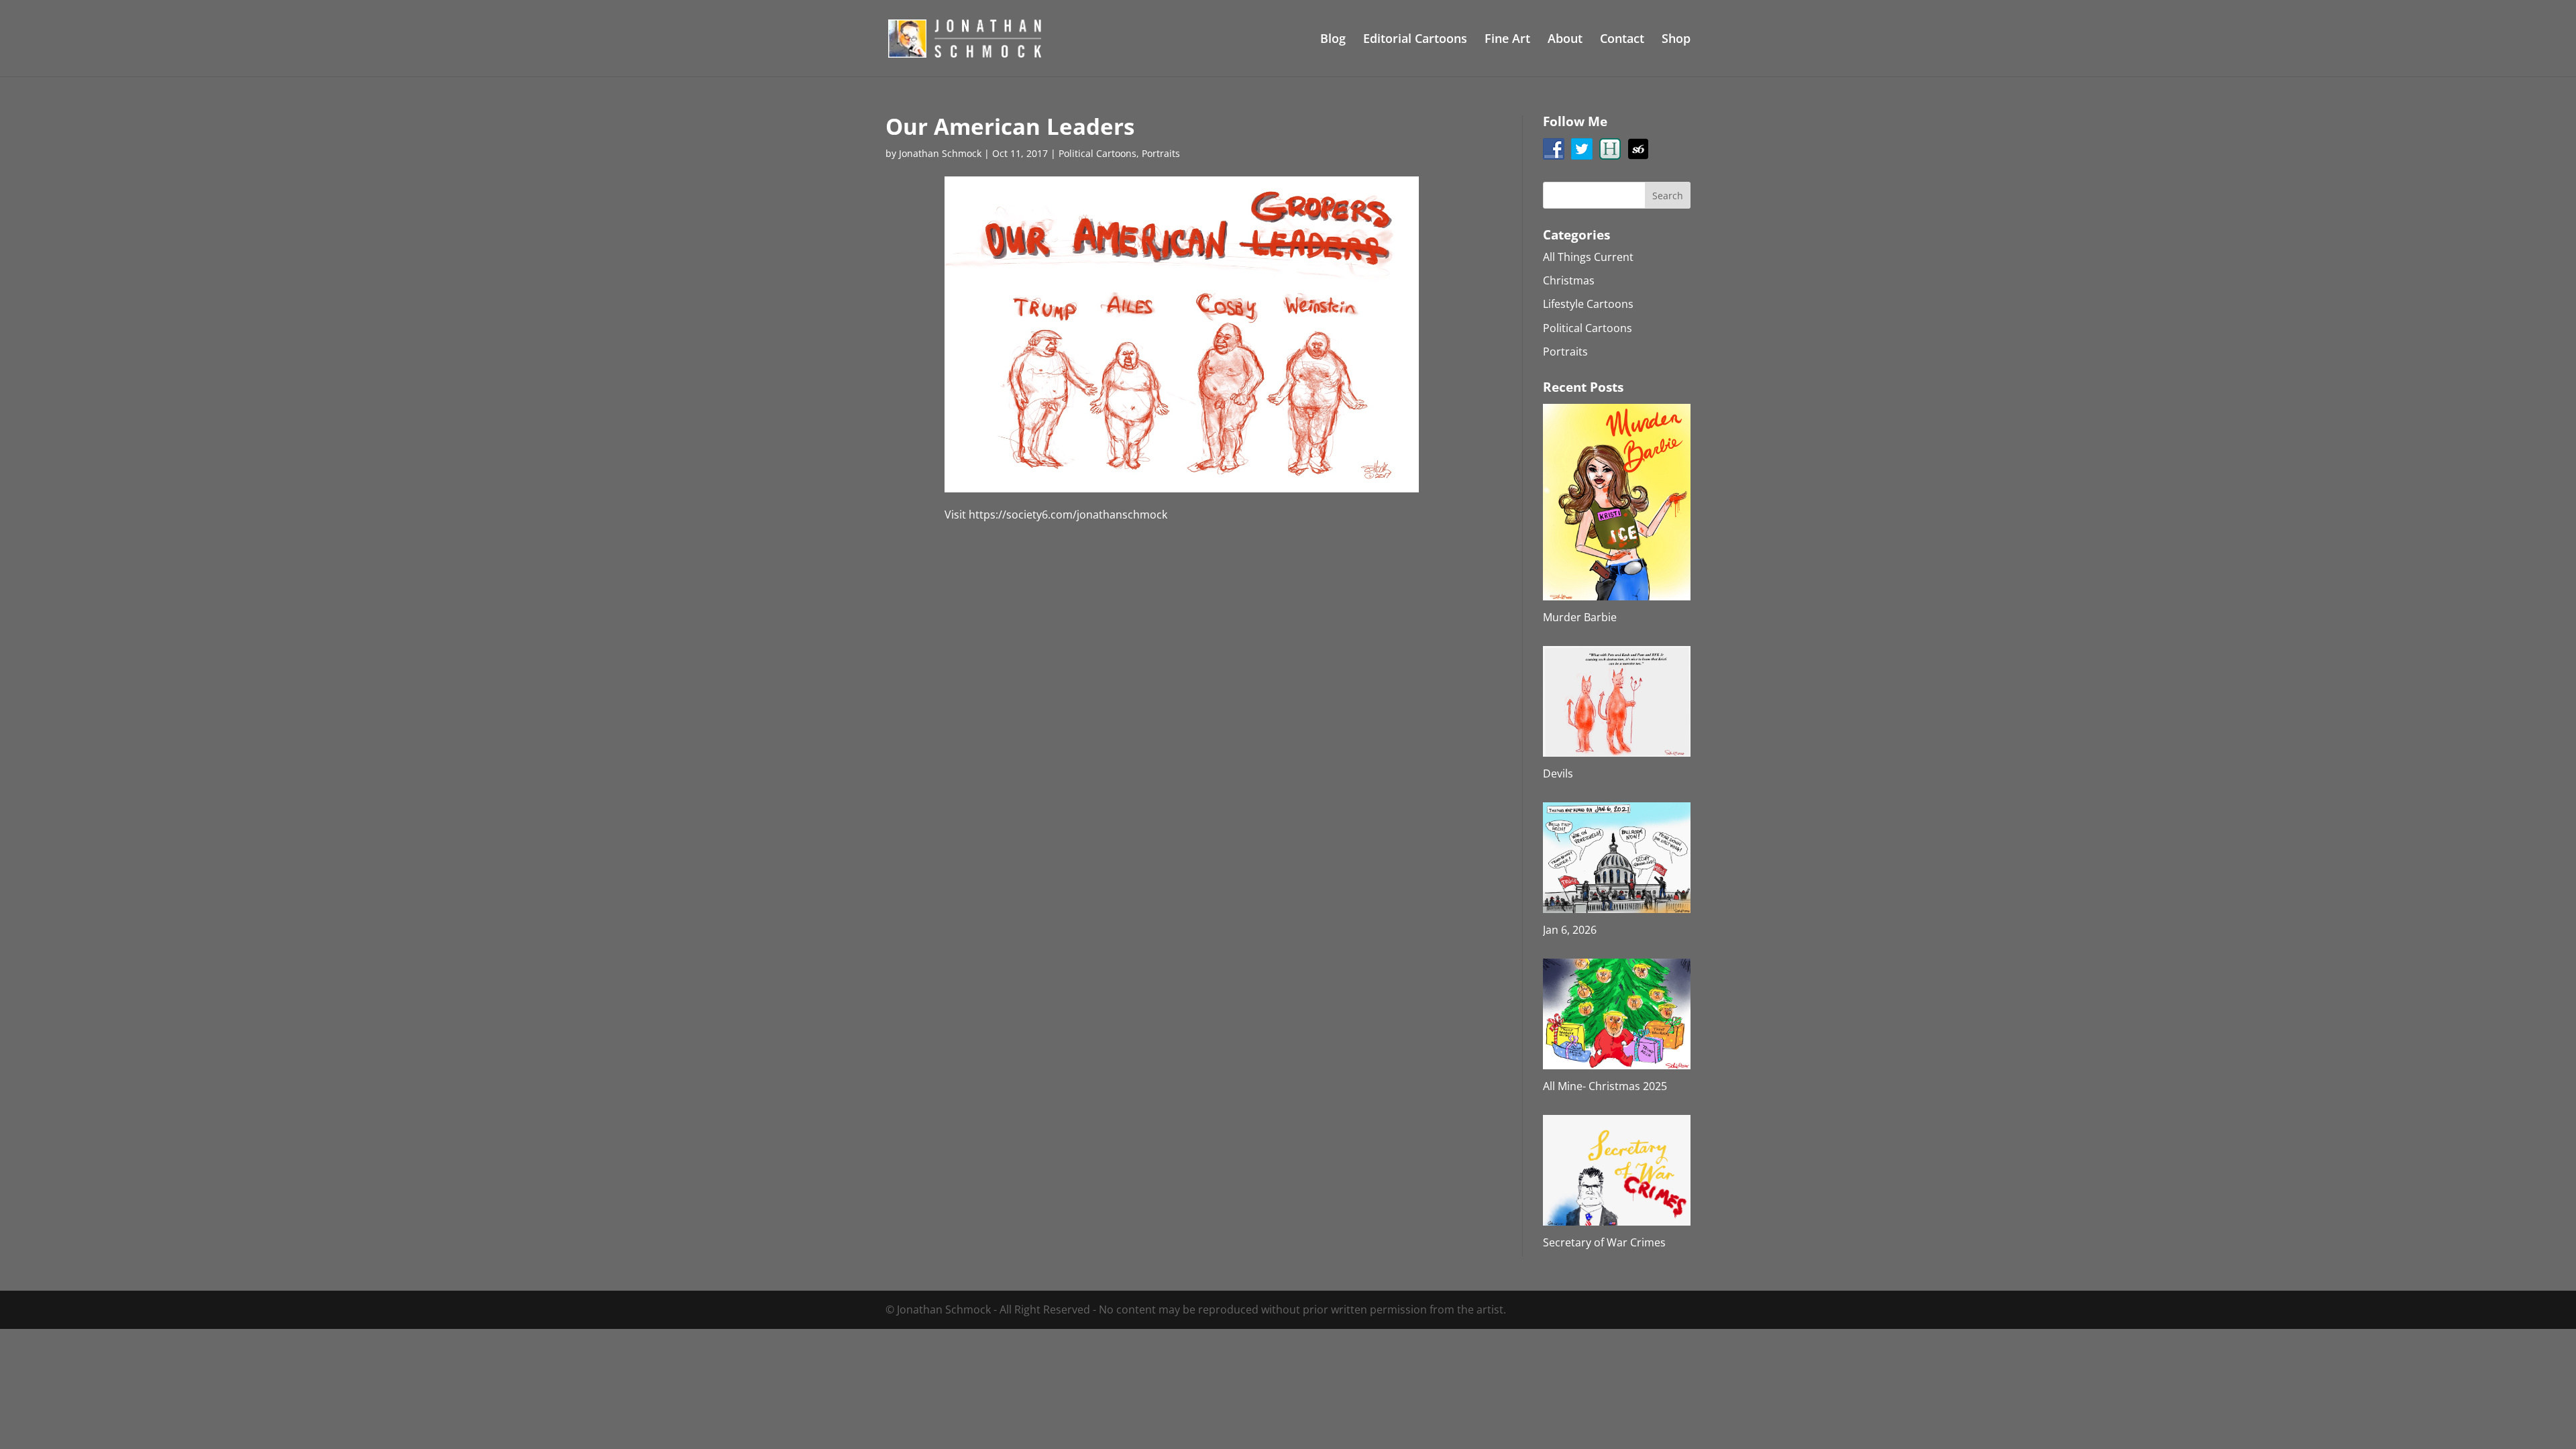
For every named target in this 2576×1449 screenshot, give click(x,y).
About (1565, 40)
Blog (1333, 40)
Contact (1622, 40)
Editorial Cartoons (1415, 40)
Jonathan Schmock (940, 153)
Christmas (1569, 280)
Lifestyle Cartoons (1588, 304)
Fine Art (1507, 40)
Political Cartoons (1097, 153)
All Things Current (1588, 257)
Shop (1676, 40)
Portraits (1161, 153)
